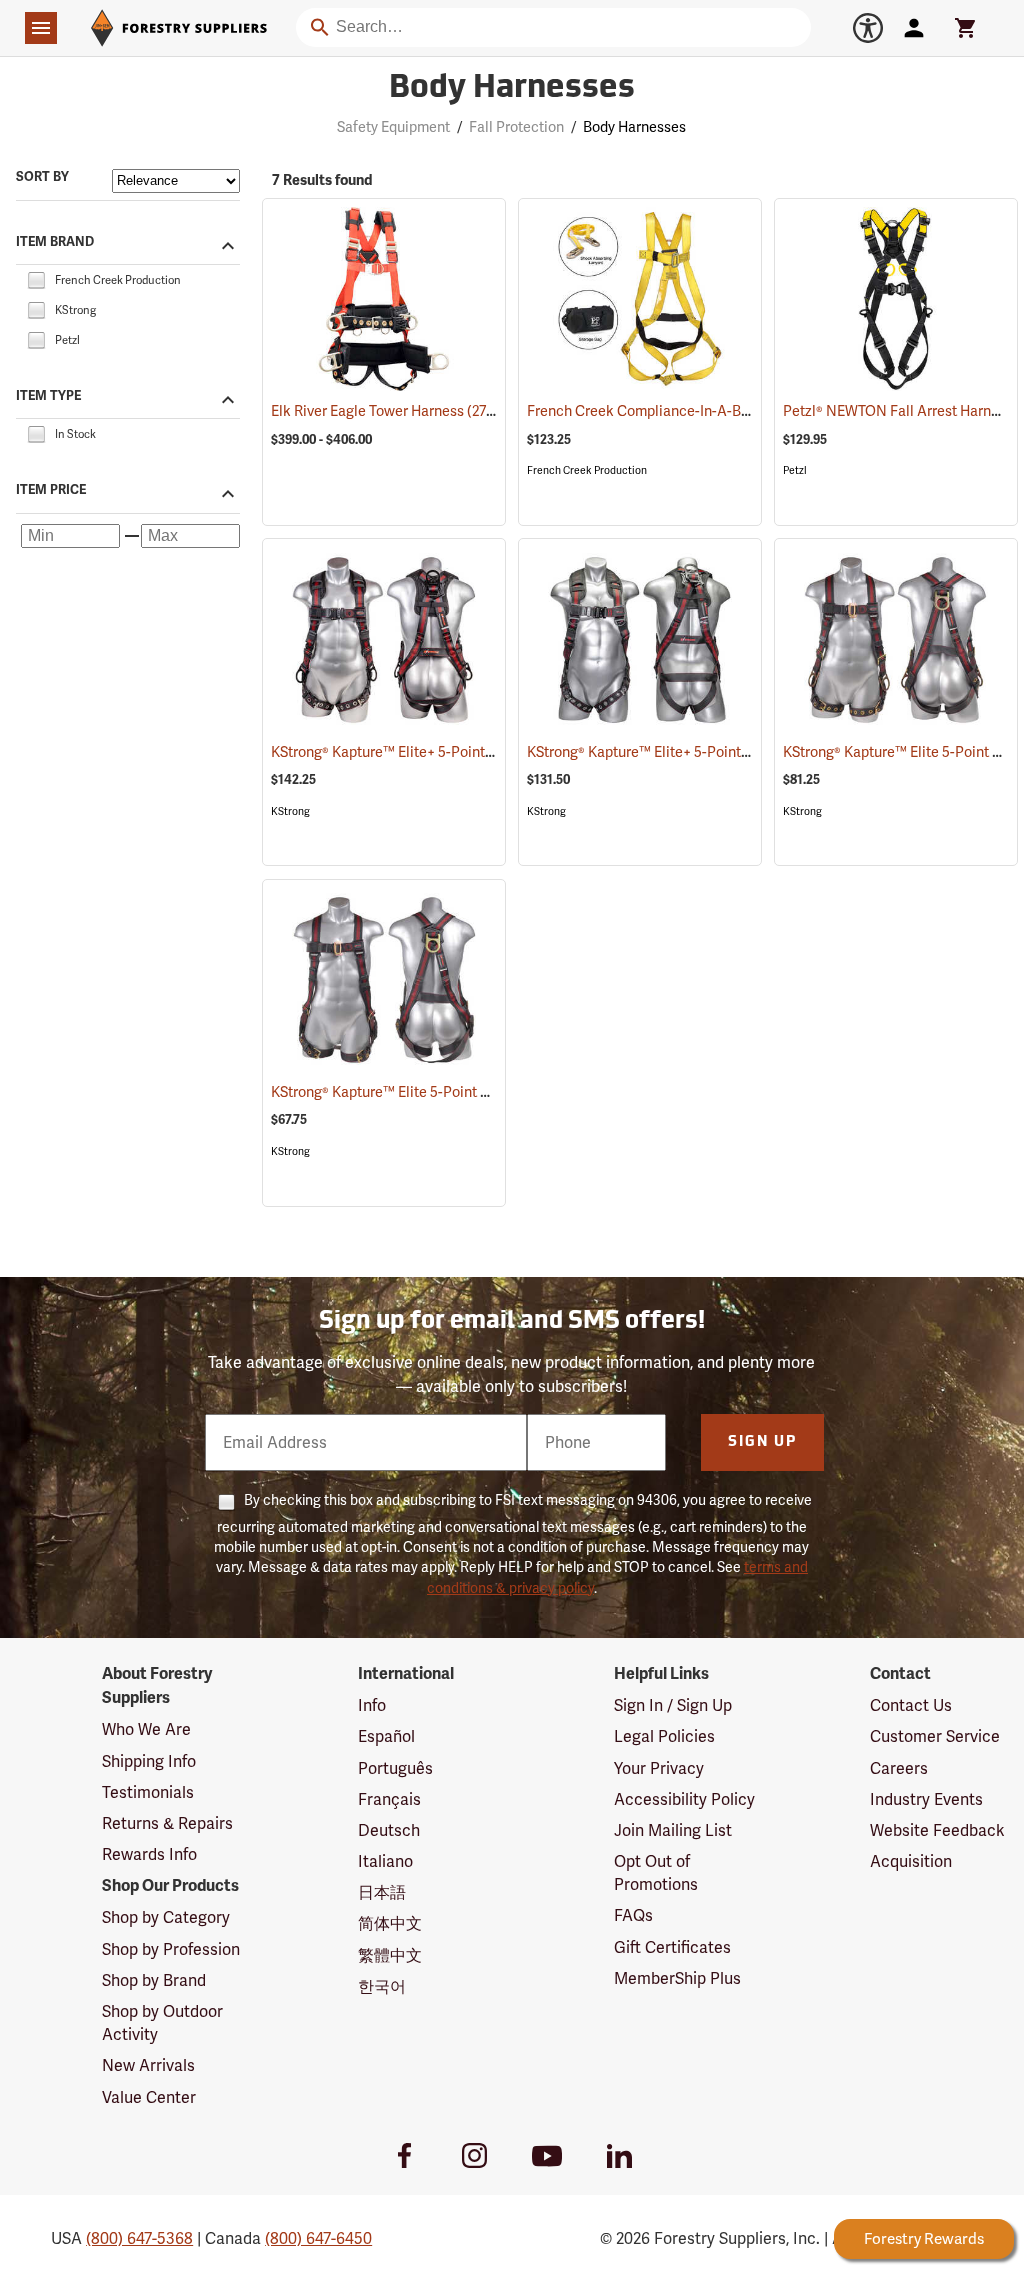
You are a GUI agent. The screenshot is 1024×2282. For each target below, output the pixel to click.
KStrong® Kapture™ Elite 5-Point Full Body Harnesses (464, 1092)
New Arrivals (148, 2065)
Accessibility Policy (684, 1799)
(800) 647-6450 (318, 2238)
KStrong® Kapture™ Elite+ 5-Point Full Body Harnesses (469, 752)
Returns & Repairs (167, 1823)
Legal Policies (664, 1736)
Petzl (795, 470)
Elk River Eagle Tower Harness (392, 411)
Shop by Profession (171, 1949)
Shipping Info (149, 1761)
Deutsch (389, 1830)
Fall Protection (516, 127)
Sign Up (762, 1442)
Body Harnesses (512, 89)
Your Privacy (659, 1768)
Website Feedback (937, 1830)
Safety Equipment (393, 127)
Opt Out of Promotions (656, 1873)
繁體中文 (390, 1955)
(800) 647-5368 (139, 2238)
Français (389, 1799)
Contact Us (911, 1705)
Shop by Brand (154, 1980)
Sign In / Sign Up (673, 1705)
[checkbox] (36, 278)
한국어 (382, 1986)
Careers (899, 1768)
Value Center (149, 2097)
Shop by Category (166, 1917)
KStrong (290, 811)
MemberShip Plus (677, 1978)
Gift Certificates (672, 1947)
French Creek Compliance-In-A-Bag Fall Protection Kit (725, 411)
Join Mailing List (673, 1830)
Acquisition (911, 1861)
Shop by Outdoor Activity (162, 2023)
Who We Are (146, 1729)
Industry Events (926, 1799)
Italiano (385, 1861)
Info (372, 1705)
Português (395, 1768)
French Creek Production (587, 470)
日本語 (382, 1892)
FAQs (633, 1915)
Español (386, 1736)
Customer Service (935, 1736)
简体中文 (390, 1923)
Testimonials (148, 1792)
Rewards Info (149, 1854)
